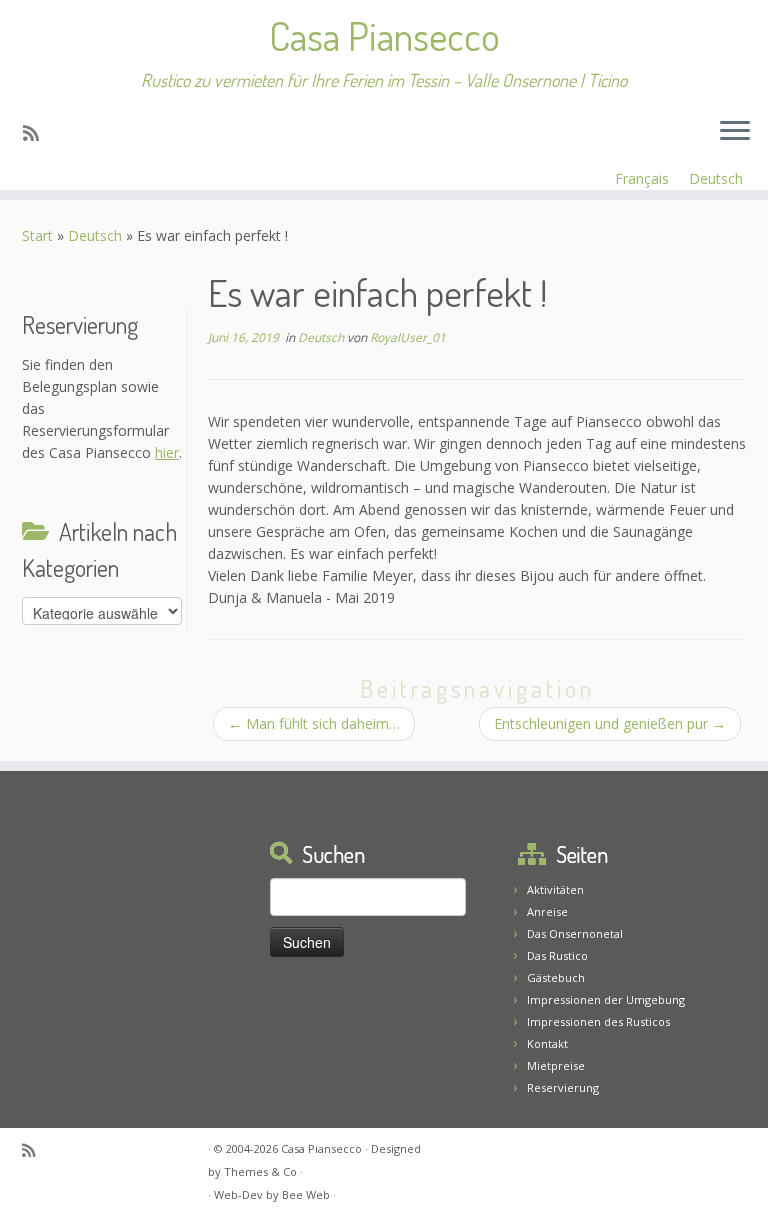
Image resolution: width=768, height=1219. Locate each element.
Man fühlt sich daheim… (314, 723)
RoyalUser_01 (408, 337)
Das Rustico (557, 955)
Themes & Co (260, 1171)
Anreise (547, 911)
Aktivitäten (555, 889)
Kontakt (547, 1043)
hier (167, 452)
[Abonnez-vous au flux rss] (37, 133)
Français (642, 178)
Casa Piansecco (384, 35)
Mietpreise (556, 1065)
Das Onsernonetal (575, 933)
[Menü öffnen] (735, 132)
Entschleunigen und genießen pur (610, 723)
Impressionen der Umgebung (606, 999)
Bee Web (306, 1194)
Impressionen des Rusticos (598, 1021)
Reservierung (563, 1087)
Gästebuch (556, 977)
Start (37, 235)
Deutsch (716, 178)
